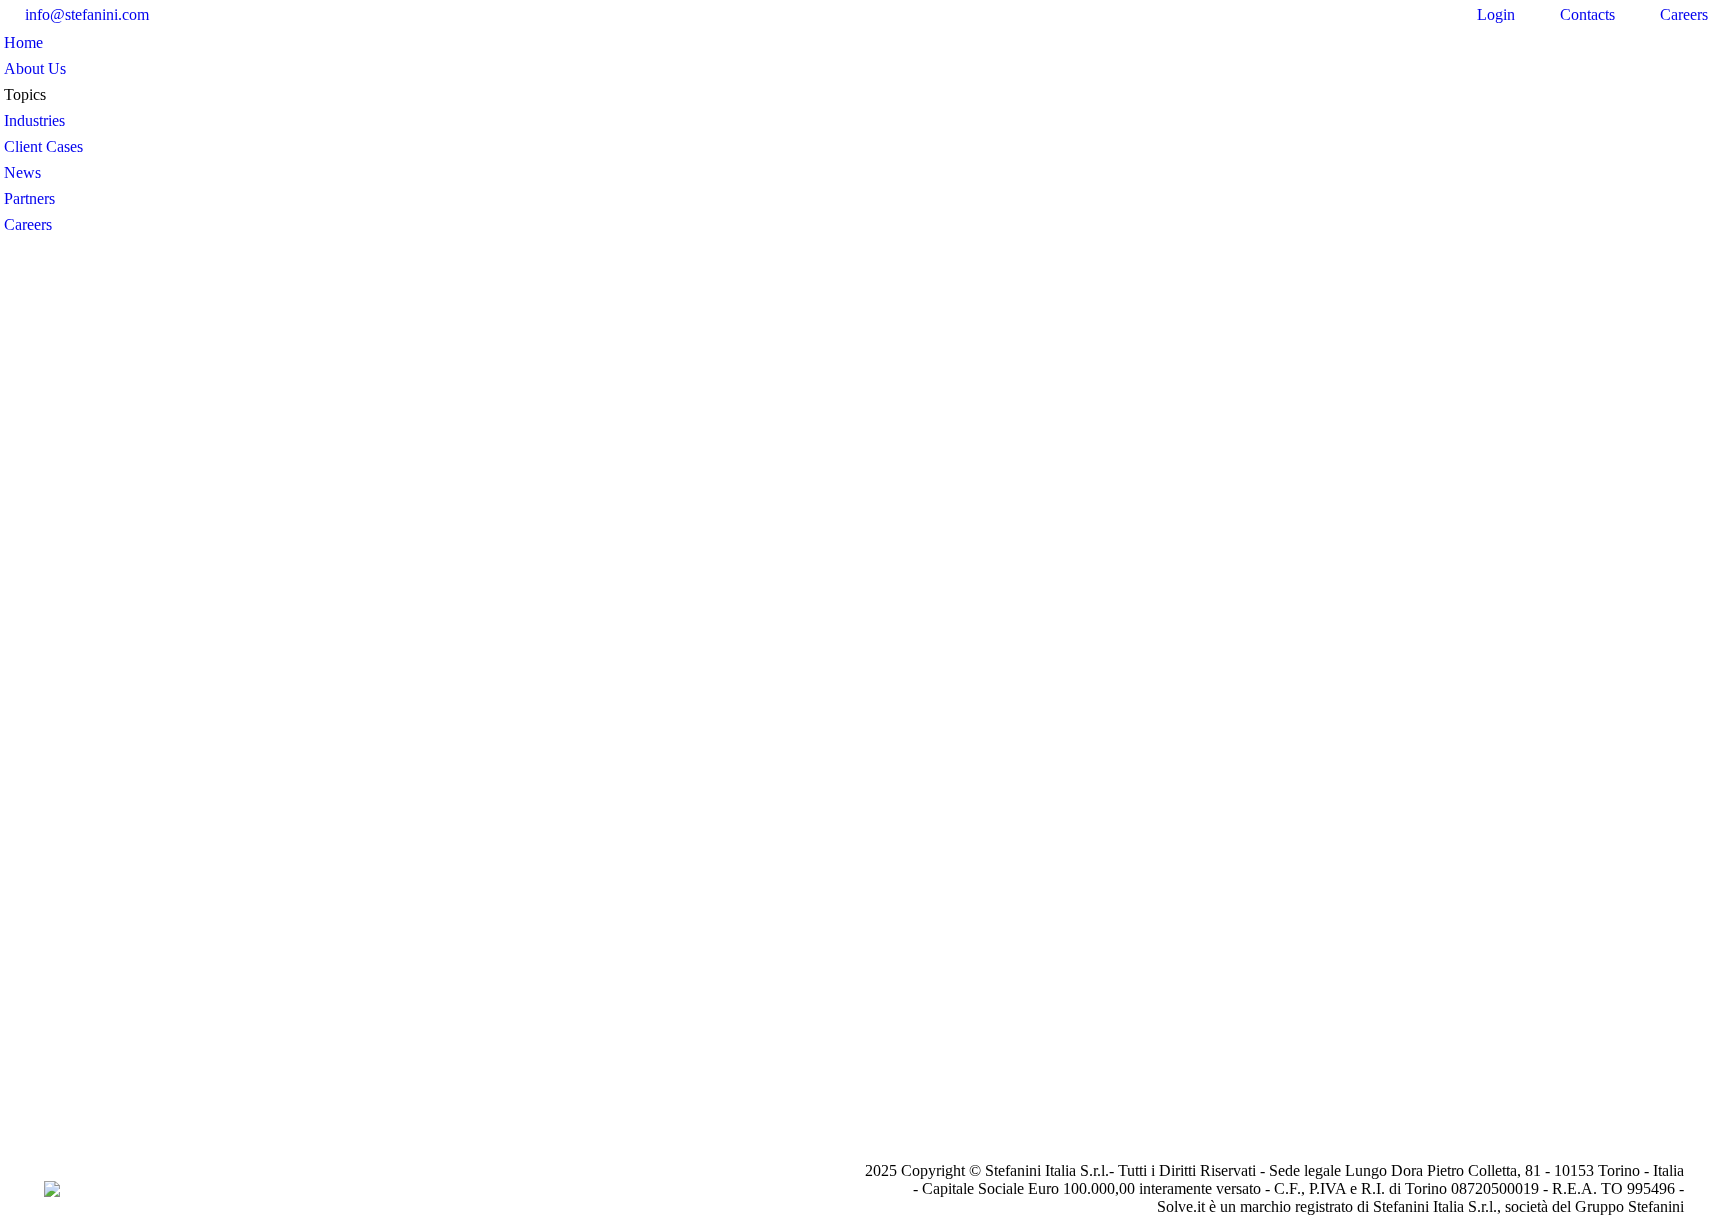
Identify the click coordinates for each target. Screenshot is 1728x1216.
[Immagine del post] (484, 502)
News (342, 676)
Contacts (1587, 14)
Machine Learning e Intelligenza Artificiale (461, 648)
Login (1496, 14)
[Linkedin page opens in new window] (214, 15)
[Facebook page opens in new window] (184, 15)
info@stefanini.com (87, 14)
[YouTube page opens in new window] (244, 15)
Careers (1684, 14)
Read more (373, 809)
